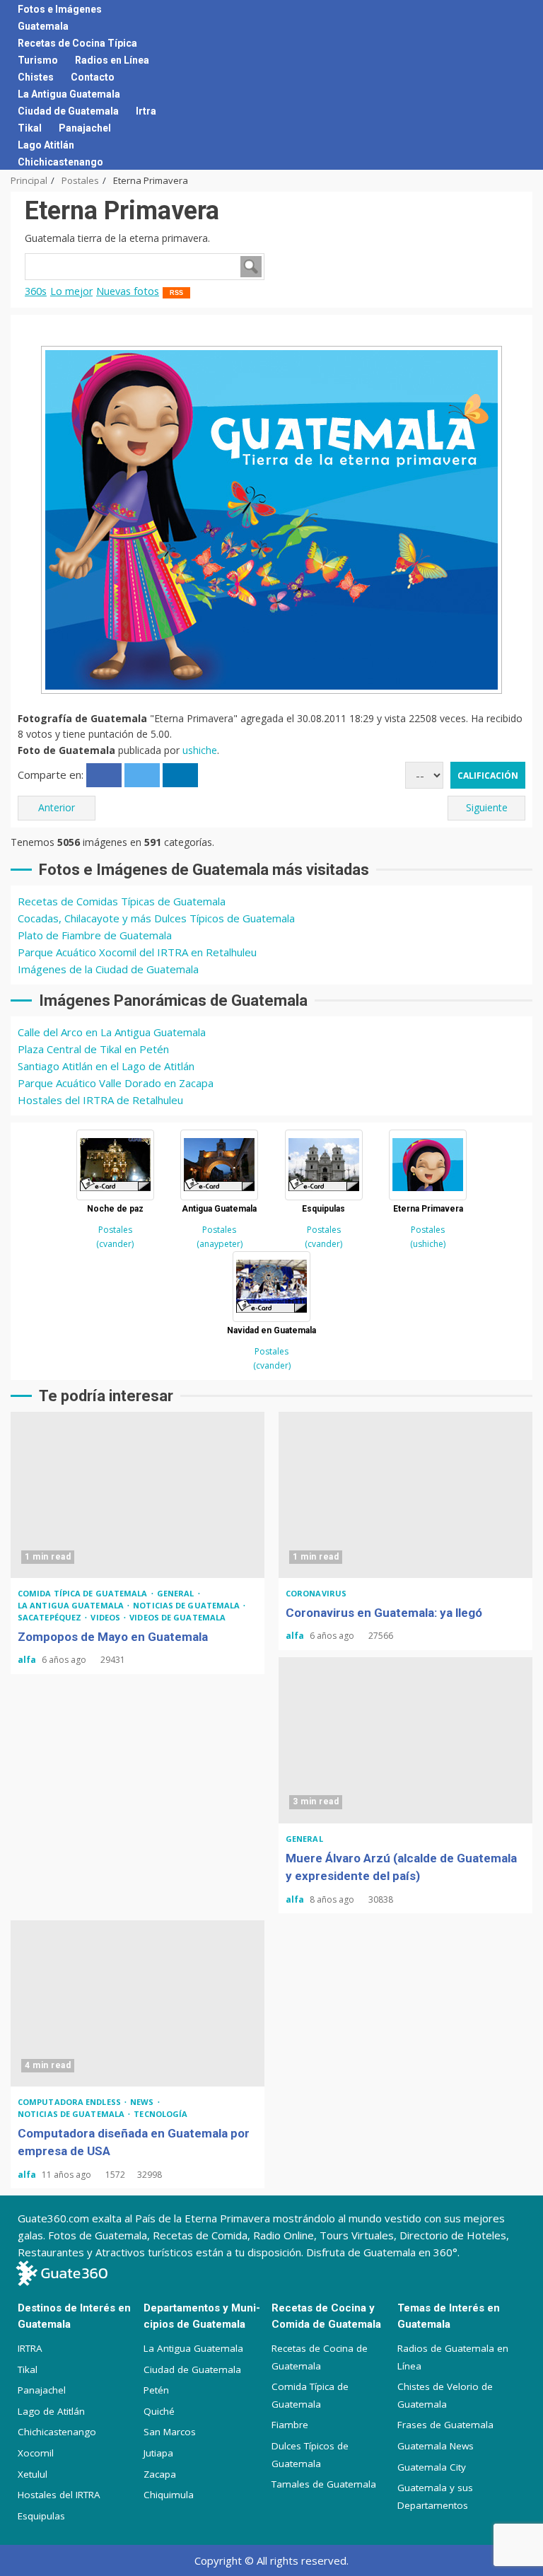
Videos (106, 1617)
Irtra (146, 111)
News (143, 2102)
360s (36, 291)
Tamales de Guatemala (324, 2484)
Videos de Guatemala (177, 1617)
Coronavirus (316, 1593)
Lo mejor (71, 291)
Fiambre (290, 2425)
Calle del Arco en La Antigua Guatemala (112, 1032)
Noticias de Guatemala (187, 1605)
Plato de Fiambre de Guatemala (95, 935)
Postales (115, 1230)
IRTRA (30, 2348)
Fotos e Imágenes (60, 9)
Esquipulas (41, 2516)
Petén (156, 2390)
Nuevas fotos (128, 291)
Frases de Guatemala (445, 2425)
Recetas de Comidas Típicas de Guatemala (122, 901)
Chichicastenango (60, 162)
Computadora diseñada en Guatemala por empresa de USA (138, 2003)
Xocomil (36, 2453)
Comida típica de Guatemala (84, 1593)
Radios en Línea (112, 60)
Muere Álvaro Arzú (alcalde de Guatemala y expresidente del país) (405, 1740)
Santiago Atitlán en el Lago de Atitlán (106, 1066)
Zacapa (160, 2474)
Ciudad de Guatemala (68, 111)
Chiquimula (169, 2495)
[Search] (516, 85)
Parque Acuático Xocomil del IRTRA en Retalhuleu (137, 952)
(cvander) (115, 1244)
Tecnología (160, 2114)
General (177, 1593)
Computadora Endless (70, 2102)
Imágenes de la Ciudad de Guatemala (108, 969)
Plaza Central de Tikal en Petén (93, 1049)
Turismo (38, 60)
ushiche (200, 750)
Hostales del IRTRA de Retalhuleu (100, 1100)
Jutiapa (158, 2453)
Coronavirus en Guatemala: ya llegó (405, 1495)
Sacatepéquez (51, 1617)
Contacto (93, 77)
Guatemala (43, 26)
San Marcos (170, 2432)
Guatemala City (432, 2467)
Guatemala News (436, 2446)
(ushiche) (428, 1244)
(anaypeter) (220, 1244)
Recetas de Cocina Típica (77, 43)
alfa (28, 1660)
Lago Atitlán (46, 145)
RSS (176, 293)
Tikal (30, 128)
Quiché (159, 2411)
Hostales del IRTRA (59, 2495)
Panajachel (85, 128)
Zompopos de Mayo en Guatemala (138, 1495)
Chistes (36, 77)
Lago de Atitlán (51, 2411)
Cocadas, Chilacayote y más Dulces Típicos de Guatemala (156, 918)
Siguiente (487, 807)
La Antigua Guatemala (69, 94)
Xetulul (33, 2474)
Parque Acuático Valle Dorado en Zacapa (116, 1083)
